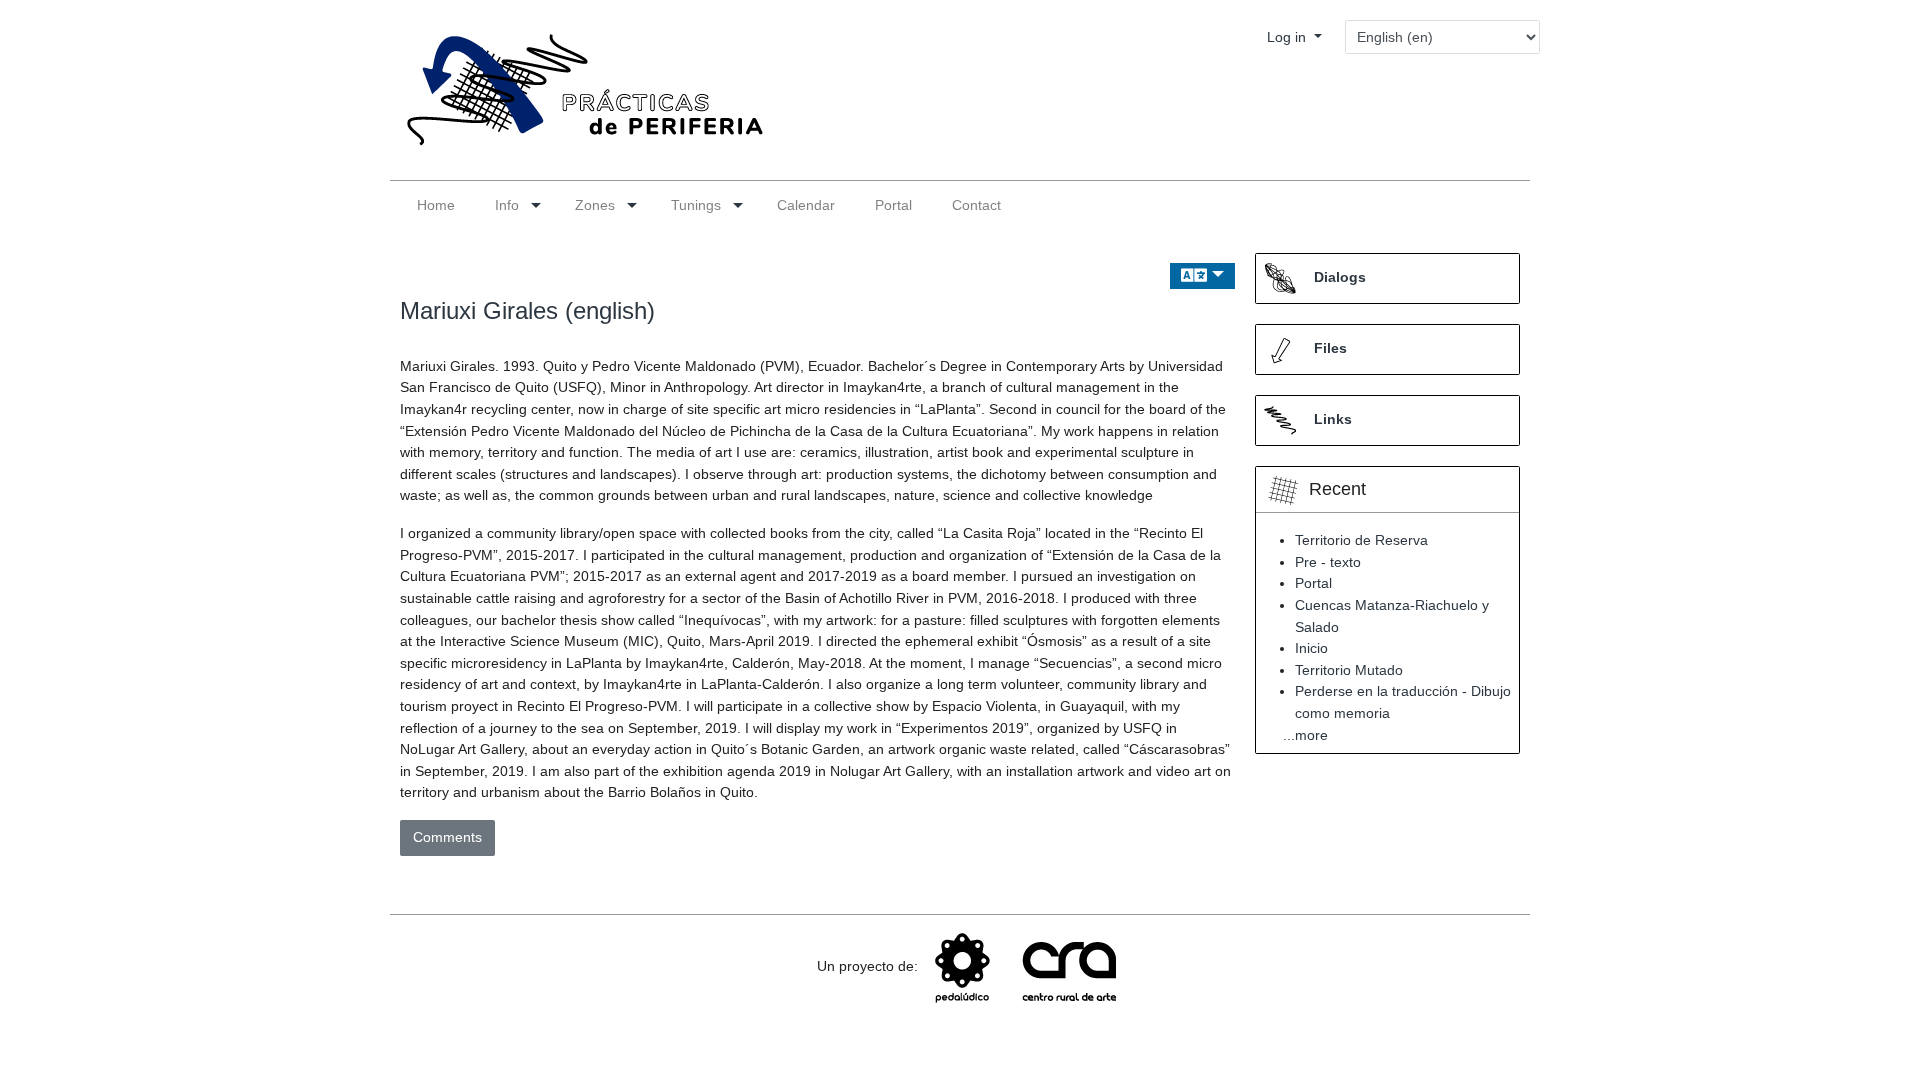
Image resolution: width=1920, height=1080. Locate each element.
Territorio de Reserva (1361, 540)
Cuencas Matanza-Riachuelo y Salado (1392, 616)
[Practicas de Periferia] (577, 99)
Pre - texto (1328, 562)
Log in (1288, 37)
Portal (1313, 583)
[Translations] (1202, 276)
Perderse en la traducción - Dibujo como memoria (1403, 702)
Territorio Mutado (1349, 670)
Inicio (1311, 648)
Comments (447, 837)
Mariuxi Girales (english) (527, 310)
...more (1305, 735)
